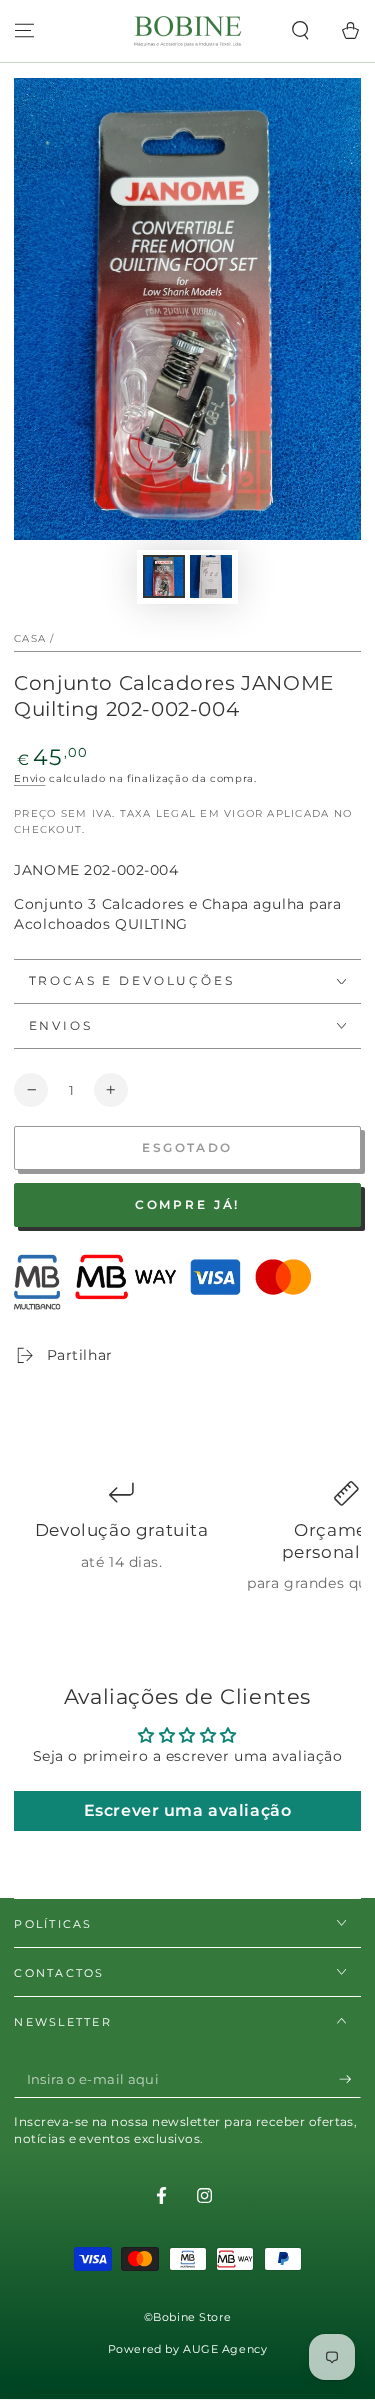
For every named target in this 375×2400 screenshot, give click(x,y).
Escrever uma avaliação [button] (188, 1810)
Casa (30, 638)
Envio (29, 778)
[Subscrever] (350, 2080)
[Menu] (24, 31)
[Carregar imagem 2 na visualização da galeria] (211, 576)
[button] (300, 31)
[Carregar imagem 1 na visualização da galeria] (164, 576)
